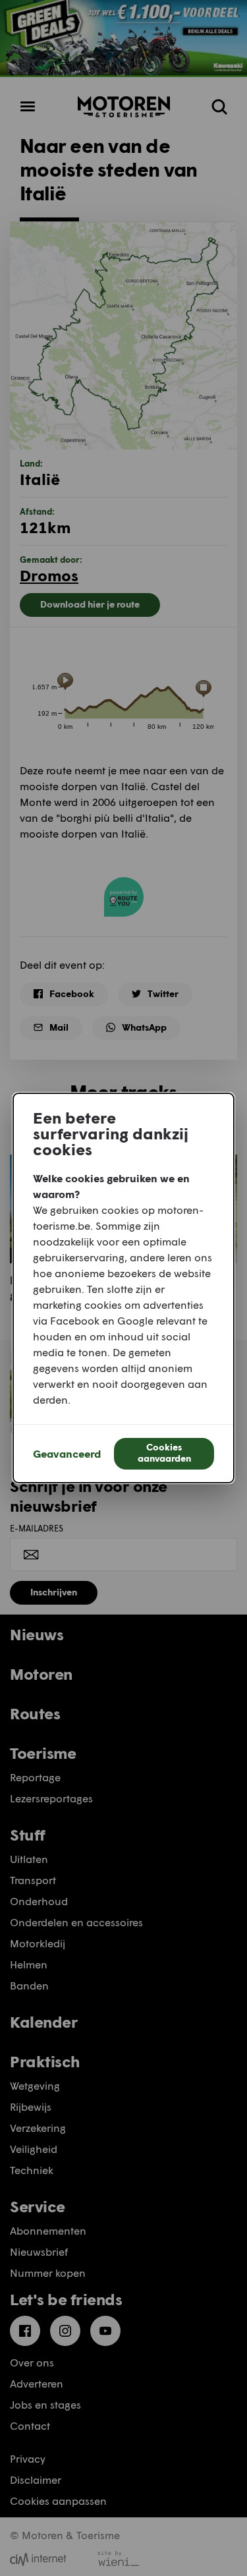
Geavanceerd (67, 1453)
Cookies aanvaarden (164, 1452)
